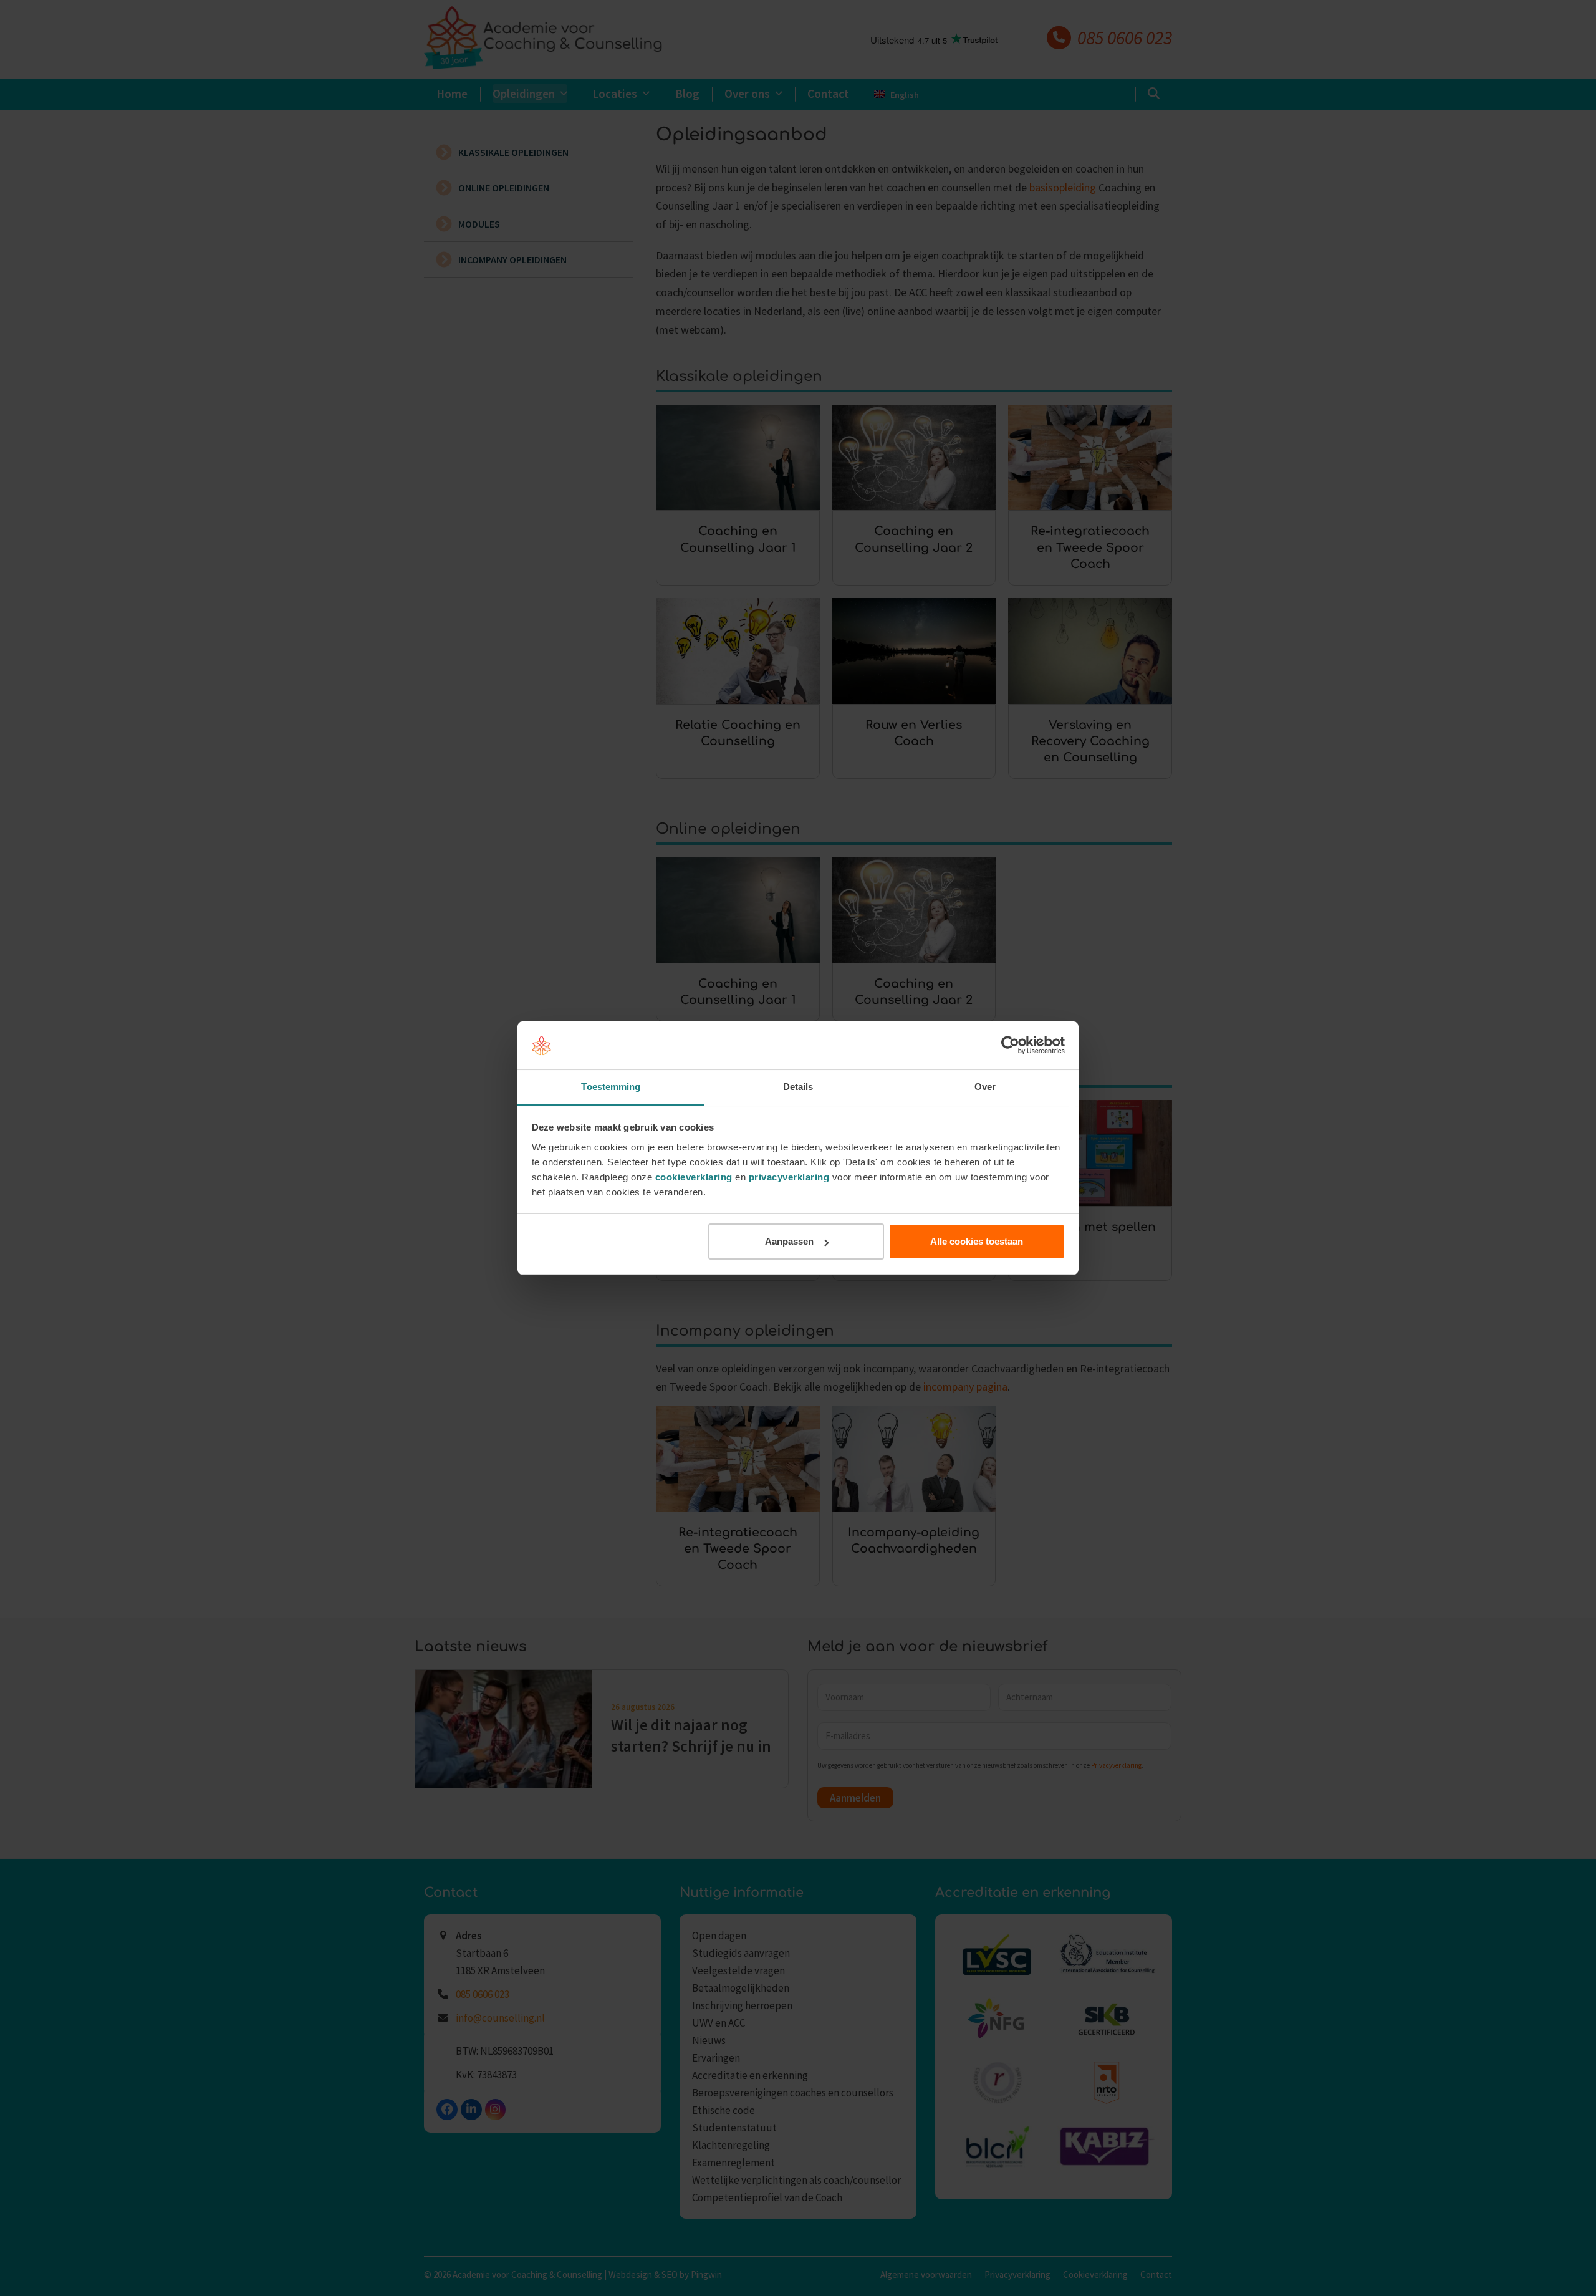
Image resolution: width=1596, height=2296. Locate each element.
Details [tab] (798, 1087)
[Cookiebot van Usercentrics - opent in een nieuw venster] (1010, 1046)
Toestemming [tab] (611, 1087)
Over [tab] (985, 1087)
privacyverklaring (789, 1177)
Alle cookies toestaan (977, 1241)
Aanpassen (789, 1241)
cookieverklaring (694, 1177)
